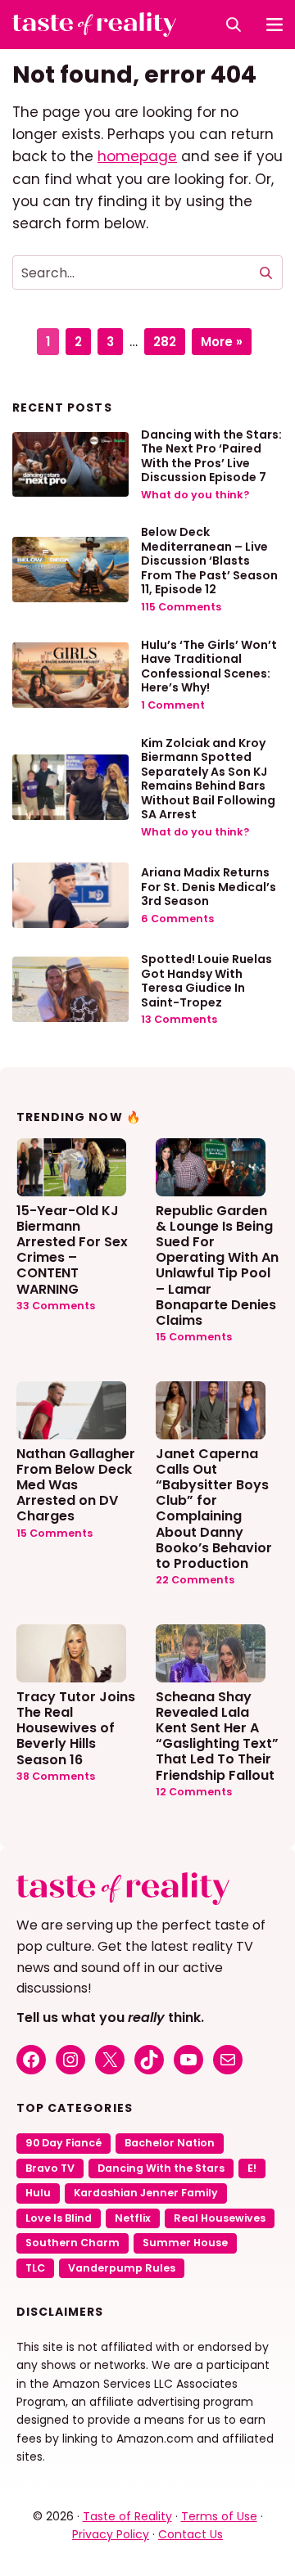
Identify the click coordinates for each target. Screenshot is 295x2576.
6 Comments (177, 919)
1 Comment (173, 705)
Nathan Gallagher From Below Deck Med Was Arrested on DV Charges (76, 1484)
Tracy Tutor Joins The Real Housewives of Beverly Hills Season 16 (76, 1727)
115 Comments (181, 607)
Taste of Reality (127, 2516)
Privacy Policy (111, 2534)
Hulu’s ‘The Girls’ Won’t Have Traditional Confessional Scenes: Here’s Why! (209, 667)
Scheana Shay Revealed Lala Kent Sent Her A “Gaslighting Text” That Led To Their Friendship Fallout (217, 1735)
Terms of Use (219, 2516)
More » (222, 342)
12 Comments (194, 1792)
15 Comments (194, 1337)
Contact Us (191, 2534)
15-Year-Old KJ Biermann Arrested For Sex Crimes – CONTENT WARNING (72, 1249)
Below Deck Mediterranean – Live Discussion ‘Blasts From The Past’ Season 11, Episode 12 (209, 561)
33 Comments (56, 1306)
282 (169, 339)
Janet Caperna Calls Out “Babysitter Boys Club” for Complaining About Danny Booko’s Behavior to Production (214, 1508)
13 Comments (179, 1019)
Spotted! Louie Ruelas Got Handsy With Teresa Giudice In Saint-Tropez (206, 981)
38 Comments (56, 1776)
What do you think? (195, 495)
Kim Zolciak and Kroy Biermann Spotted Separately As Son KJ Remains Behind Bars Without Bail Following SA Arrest (208, 779)
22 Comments (195, 1580)
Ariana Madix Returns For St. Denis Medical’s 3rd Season (209, 887)
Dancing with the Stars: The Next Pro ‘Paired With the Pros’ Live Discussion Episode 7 (211, 456)
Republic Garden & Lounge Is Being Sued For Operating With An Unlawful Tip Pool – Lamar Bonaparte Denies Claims (217, 1265)
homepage (137, 156)
